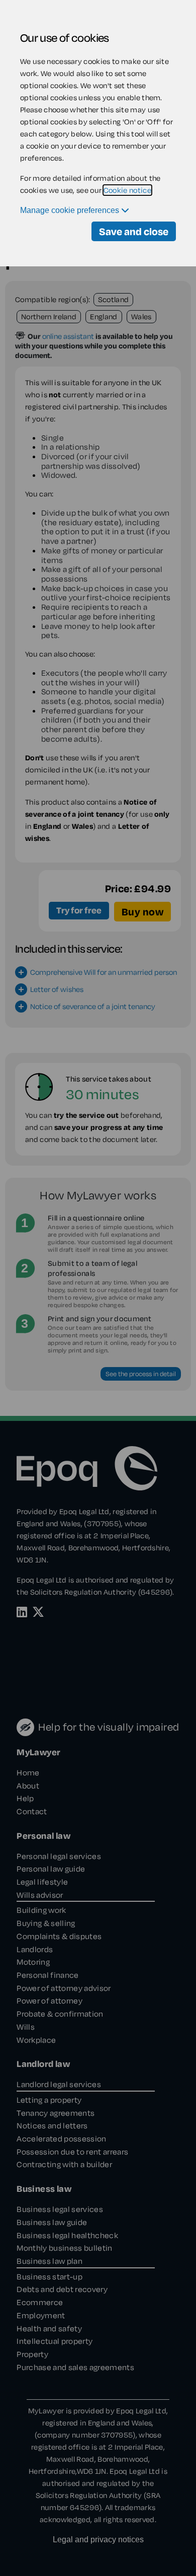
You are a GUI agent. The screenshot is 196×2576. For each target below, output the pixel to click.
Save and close (134, 231)
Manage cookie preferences (71, 210)
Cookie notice (127, 190)
